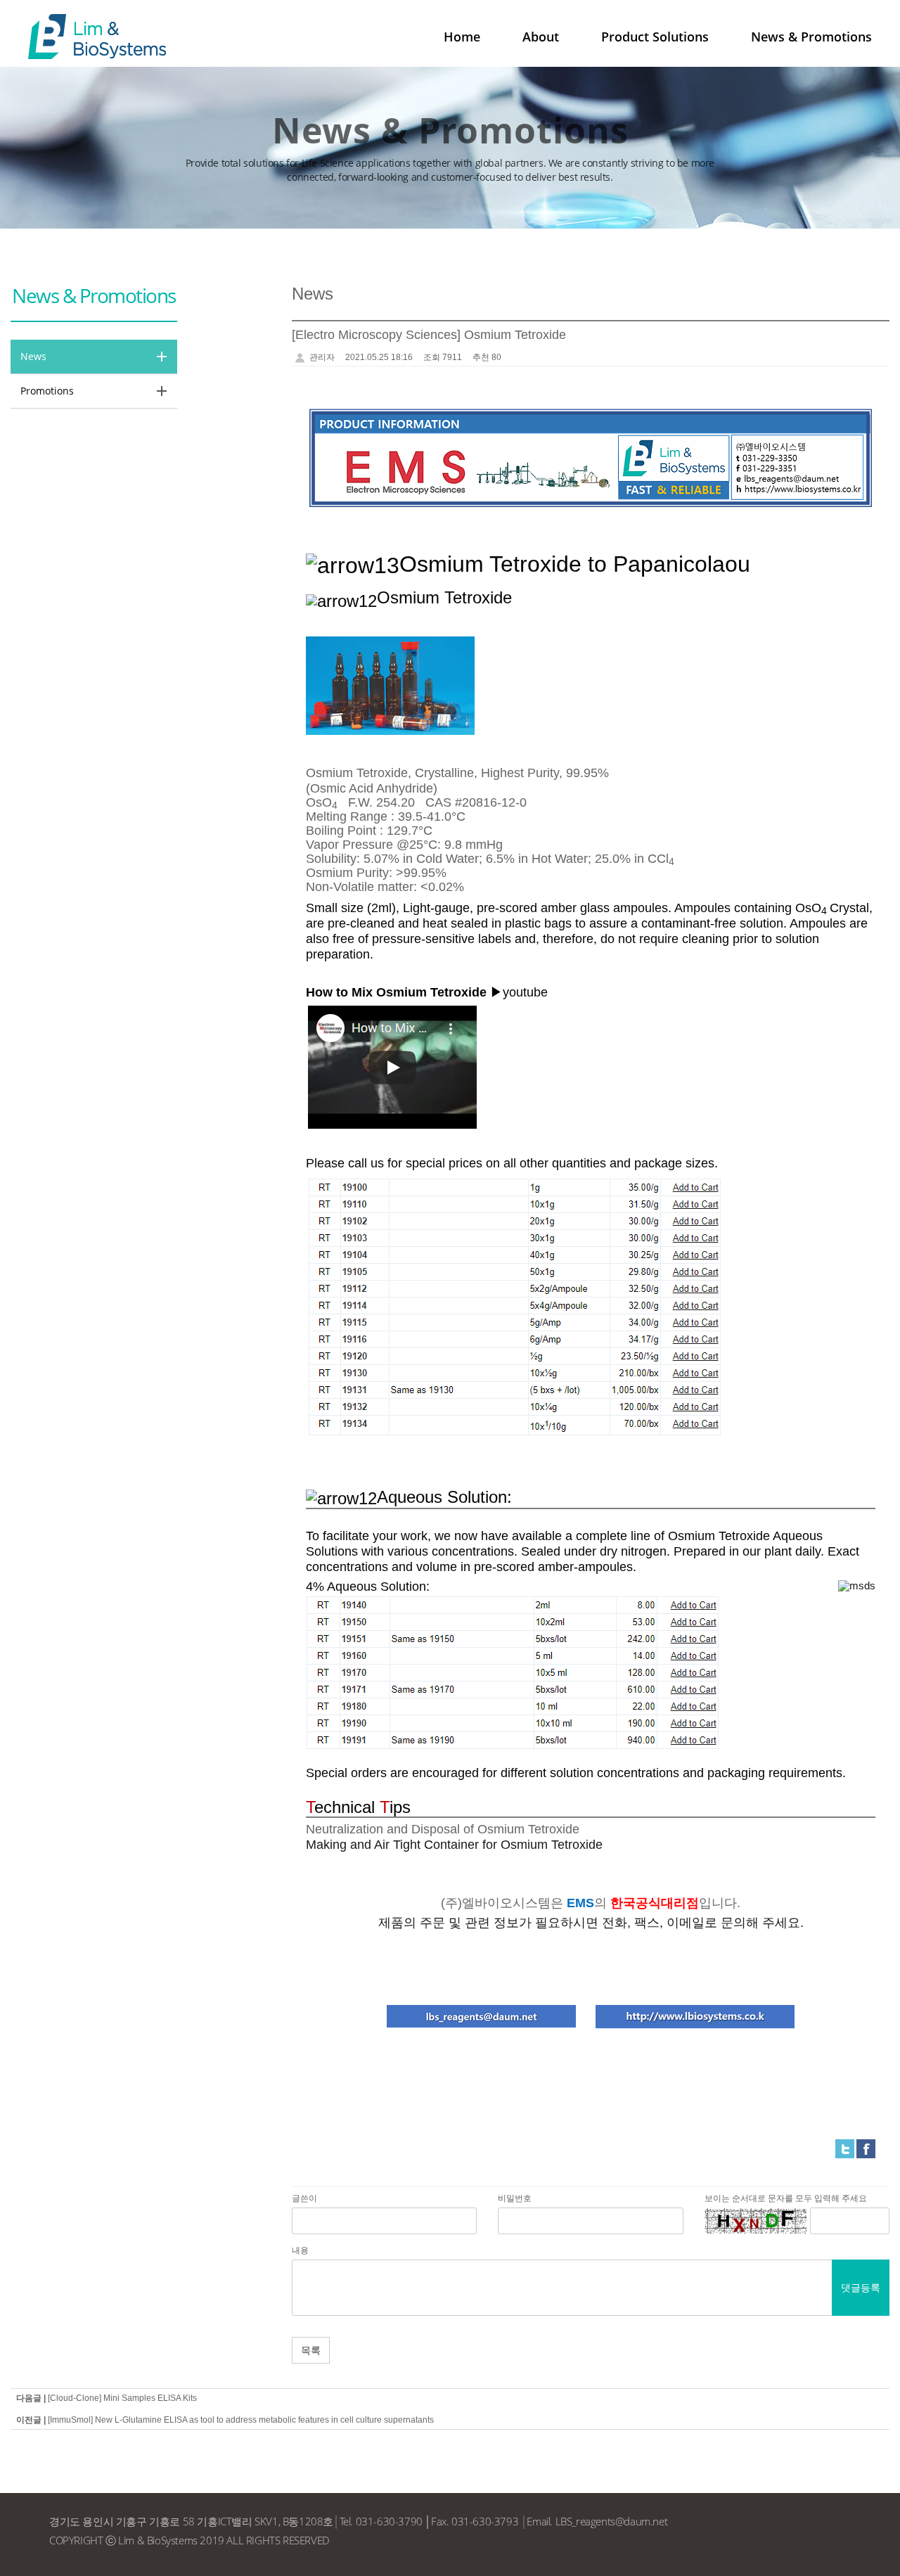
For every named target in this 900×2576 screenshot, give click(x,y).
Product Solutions (655, 37)
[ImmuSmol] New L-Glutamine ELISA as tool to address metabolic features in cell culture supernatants (241, 2420)
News (33, 356)
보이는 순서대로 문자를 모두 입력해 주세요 (786, 2198)
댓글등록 (861, 2287)
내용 (300, 2250)
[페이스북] (866, 2148)
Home (462, 37)
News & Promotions (811, 37)
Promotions (47, 391)
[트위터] (845, 2148)
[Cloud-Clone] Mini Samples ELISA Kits (122, 2398)
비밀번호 (515, 2198)
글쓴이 (304, 2198)
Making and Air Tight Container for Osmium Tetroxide (454, 1845)
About (541, 37)
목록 (311, 2350)
